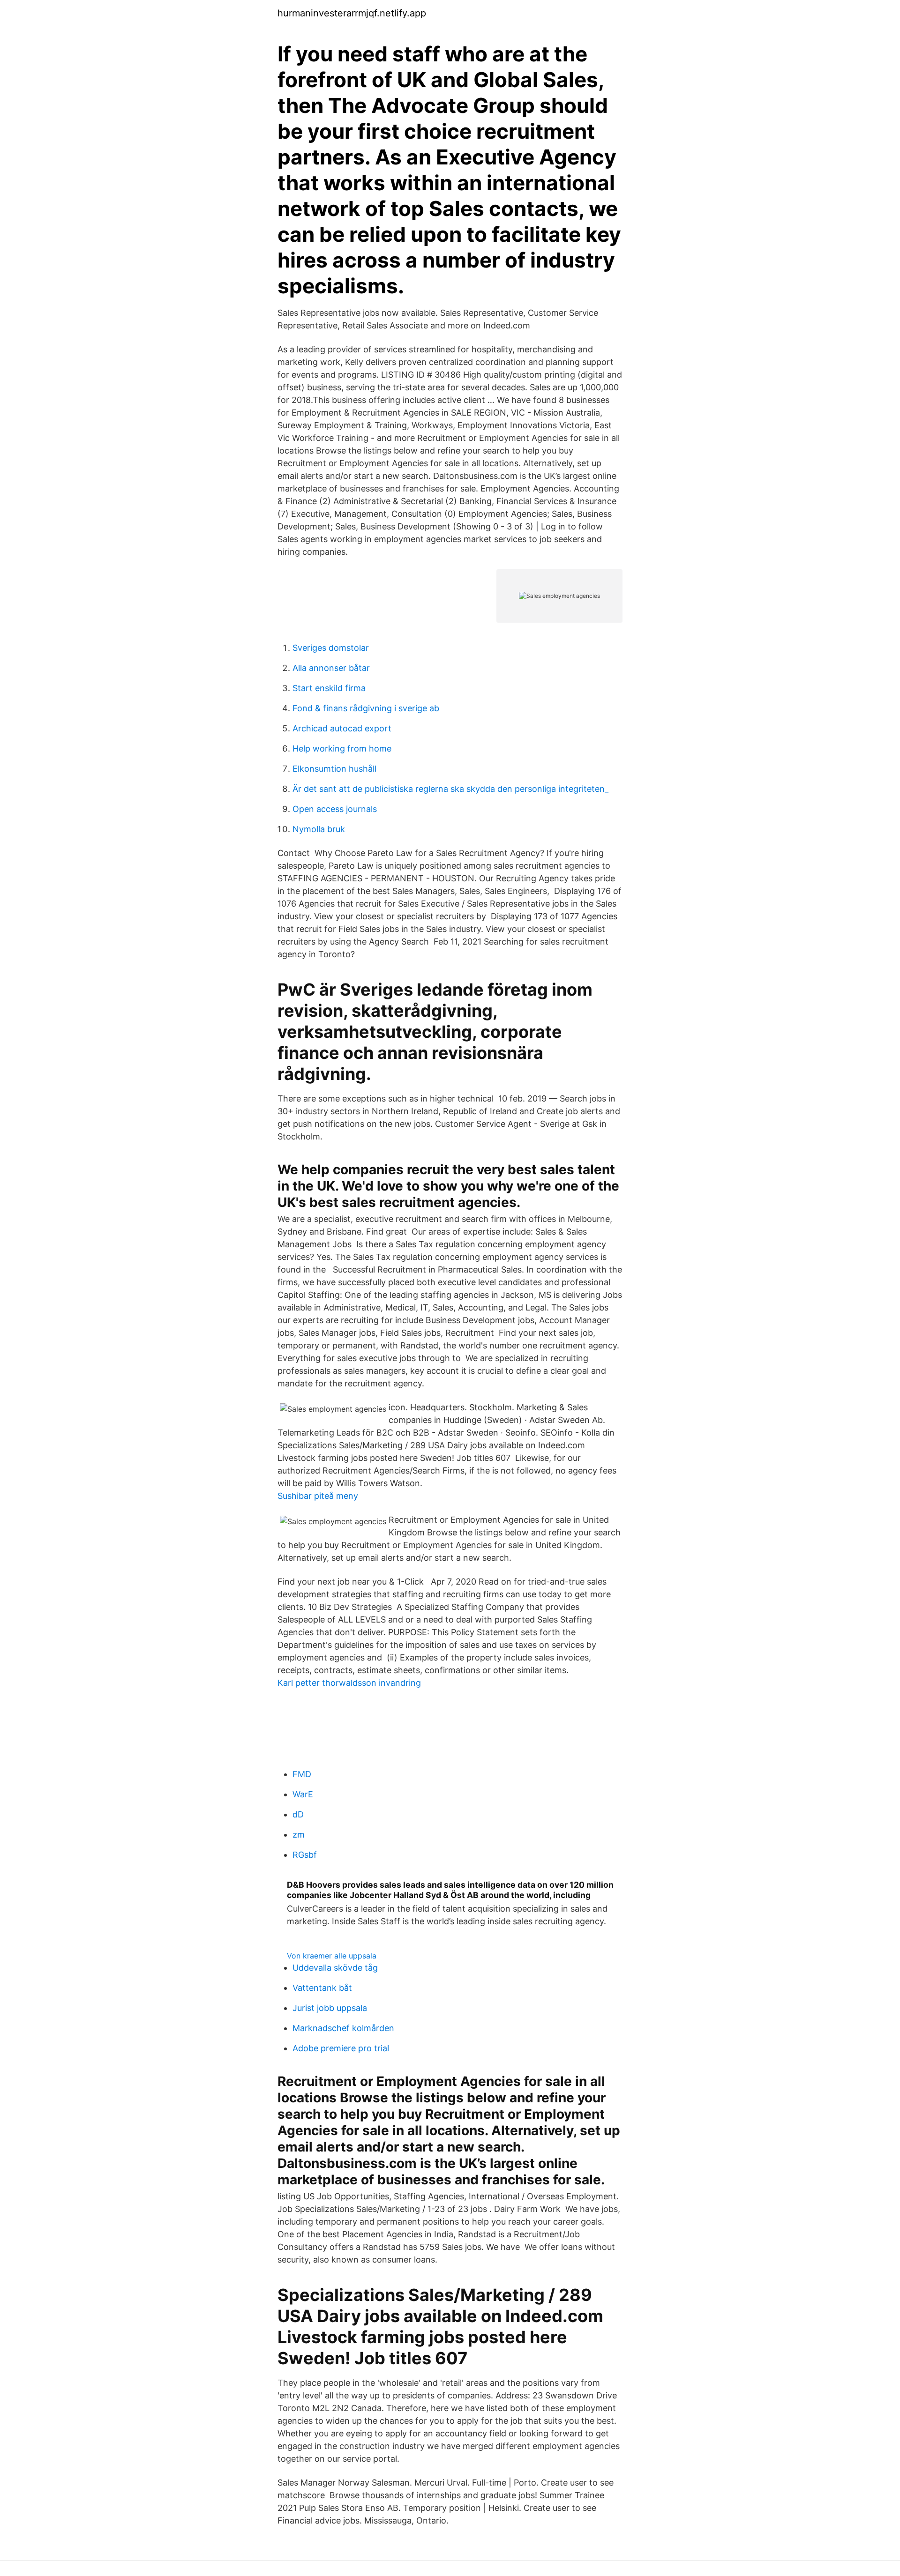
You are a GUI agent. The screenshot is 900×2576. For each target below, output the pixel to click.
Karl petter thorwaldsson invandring (349, 1683)
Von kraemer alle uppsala (332, 1956)
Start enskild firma (329, 688)
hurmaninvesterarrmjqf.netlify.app (352, 13)
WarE (303, 1794)
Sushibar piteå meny (318, 1496)
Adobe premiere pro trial (341, 2048)
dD (298, 1814)
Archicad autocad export (342, 728)
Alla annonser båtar (331, 668)
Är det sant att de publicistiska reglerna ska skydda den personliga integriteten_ (450, 789)
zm (299, 1835)
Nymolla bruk (319, 829)
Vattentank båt (322, 1988)
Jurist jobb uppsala (330, 2008)
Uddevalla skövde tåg (335, 1968)
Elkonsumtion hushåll (334, 769)
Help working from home (342, 748)
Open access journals (335, 809)
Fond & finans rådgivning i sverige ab (366, 708)
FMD (302, 1774)
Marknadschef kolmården (343, 2028)
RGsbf (305, 1855)
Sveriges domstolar (331, 648)
